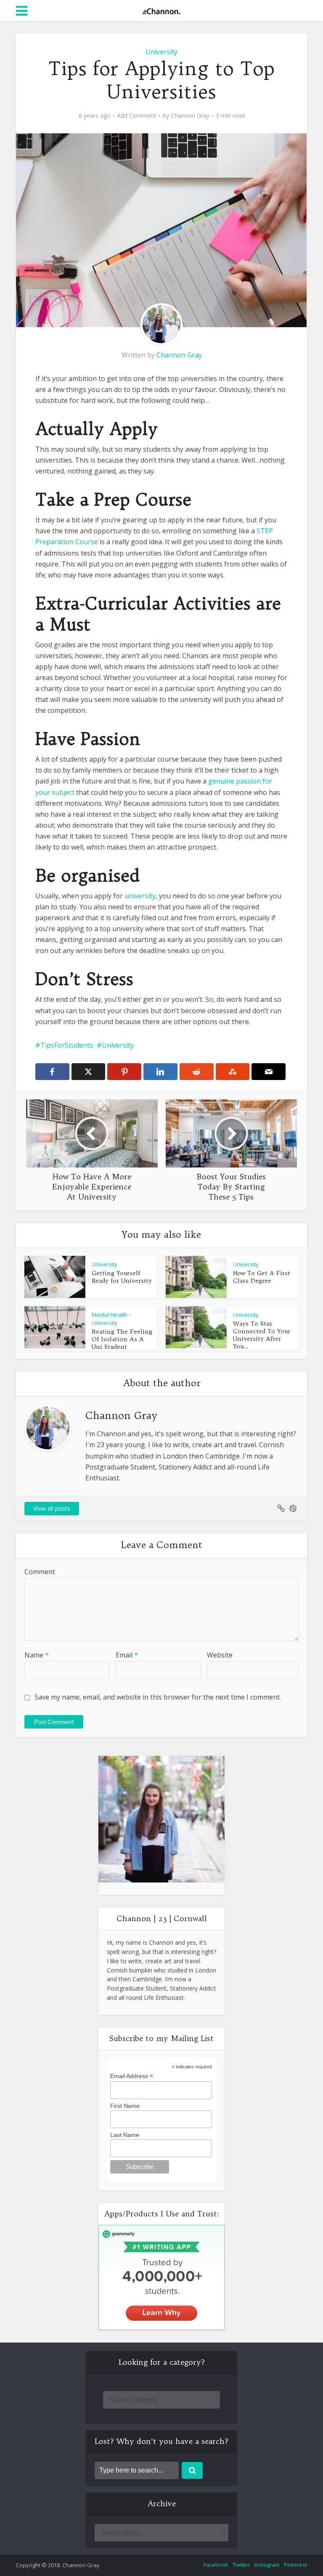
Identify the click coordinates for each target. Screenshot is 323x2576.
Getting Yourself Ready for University (122, 1277)
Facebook (216, 2565)
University (161, 52)
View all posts (52, 1508)
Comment (40, 1572)
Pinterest (295, 2565)
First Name (125, 2106)
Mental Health (110, 1315)
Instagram (267, 2565)
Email (127, 1655)
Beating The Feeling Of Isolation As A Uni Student (122, 1339)
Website (220, 1655)
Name (37, 1655)
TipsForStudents (67, 1045)
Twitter (241, 2565)
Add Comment (137, 116)
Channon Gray (190, 116)
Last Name (125, 2135)
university (140, 896)
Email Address (132, 2076)
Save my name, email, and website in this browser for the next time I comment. (158, 1697)
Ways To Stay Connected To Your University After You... (262, 1335)
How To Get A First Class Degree (262, 1277)
